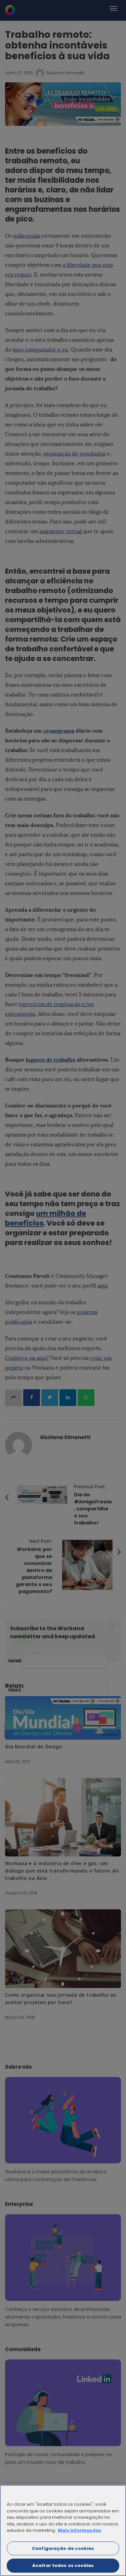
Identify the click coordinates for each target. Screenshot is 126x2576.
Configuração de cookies (63, 2548)
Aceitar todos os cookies (63, 2565)
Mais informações (80, 2530)
